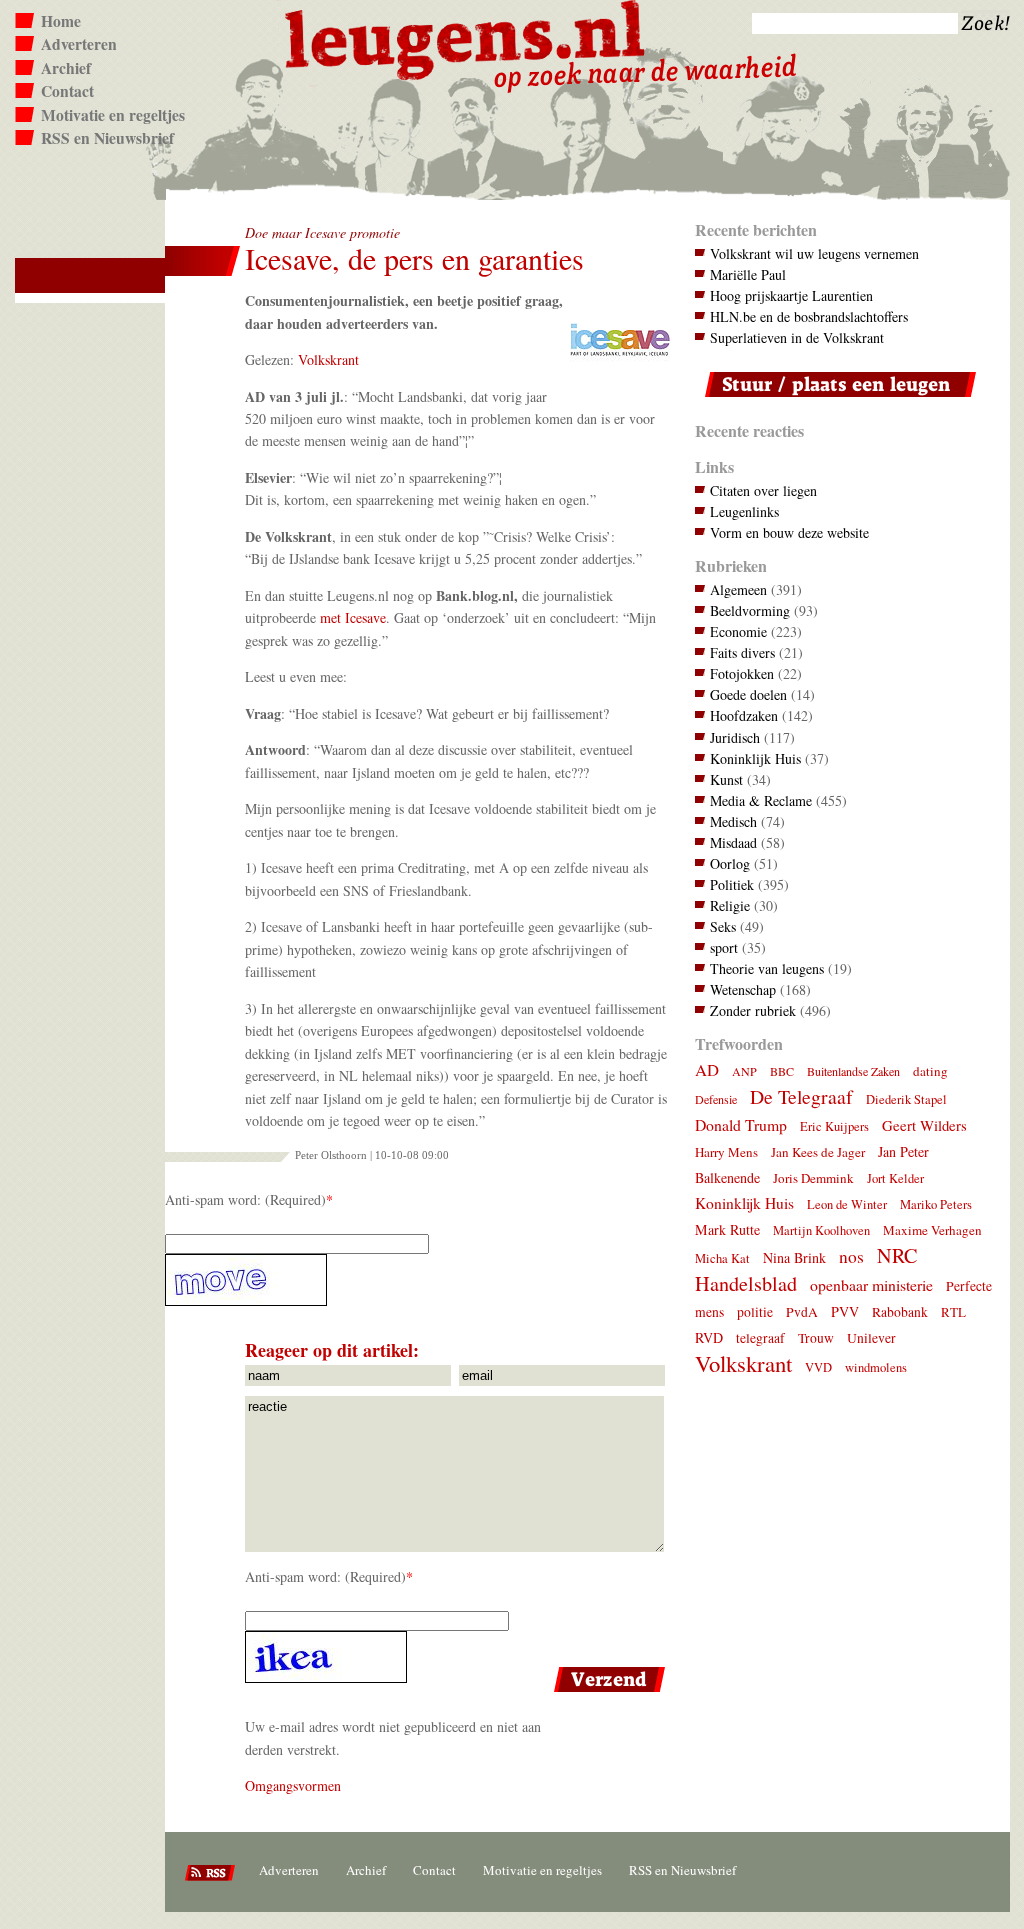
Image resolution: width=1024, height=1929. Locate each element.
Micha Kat (722, 1258)
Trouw (816, 1338)
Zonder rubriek (753, 1010)
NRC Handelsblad (806, 1269)
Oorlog (730, 863)
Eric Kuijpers (834, 1126)
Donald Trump (741, 1124)
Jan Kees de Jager (818, 1152)
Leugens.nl (466, 37)
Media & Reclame (761, 800)
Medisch (733, 821)
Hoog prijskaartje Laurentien (791, 295)
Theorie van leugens (767, 968)
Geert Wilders (924, 1125)
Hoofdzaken (744, 715)
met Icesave (353, 617)
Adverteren (79, 44)
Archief (66, 68)
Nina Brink (794, 1257)
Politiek (732, 884)
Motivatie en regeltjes (113, 115)
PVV (845, 1311)
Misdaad (733, 842)
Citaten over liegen (763, 490)
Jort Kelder (895, 1178)
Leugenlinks (744, 511)
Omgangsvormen (293, 1785)
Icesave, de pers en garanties (414, 258)
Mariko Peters (936, 1204)
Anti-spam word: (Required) (245, 1199)
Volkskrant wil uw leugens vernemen (814, 253)
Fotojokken (742, 673)
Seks (723, 926)
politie (755, 1312)
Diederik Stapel (906, 1099)
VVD (818, 1367)
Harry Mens (726, 1152)
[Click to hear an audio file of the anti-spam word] (417, 1280)
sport (724, 947)
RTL (953, 1312)
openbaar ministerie (871, 1284)
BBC (782, 1071)
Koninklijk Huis (755, 758)
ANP (744, 1071)
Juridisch (735, 737)
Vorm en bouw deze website (789, 532)
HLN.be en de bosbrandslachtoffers (809, 316)
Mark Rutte (727, 1229)
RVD (709, 1337)
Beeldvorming (750, 610)
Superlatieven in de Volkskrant (797, 337)
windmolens (876, 1367)
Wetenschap (743, 989)
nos (851, 1256)
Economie (738, 631)
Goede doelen (748, 694)
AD (707, 1069)
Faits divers (742, 652)
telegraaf (760, 1338)
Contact (67, 91)
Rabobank (900, 1312)
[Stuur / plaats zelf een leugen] (835, 401)
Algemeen (738, 589)
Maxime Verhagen (932, 1230)
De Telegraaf (801, 1096)
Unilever (871, 1338)
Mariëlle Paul (748, 274)
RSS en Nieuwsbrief (107, 138)
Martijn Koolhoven (821, 1230)
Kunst (726, 779)
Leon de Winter (847, 1204)
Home (61, 21)
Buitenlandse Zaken (853, 1071)
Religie (730, 905)
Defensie (716, 1099)
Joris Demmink (813, 1178)
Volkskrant (328, 359)
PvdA (802, 1312)
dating (930, 1071)
